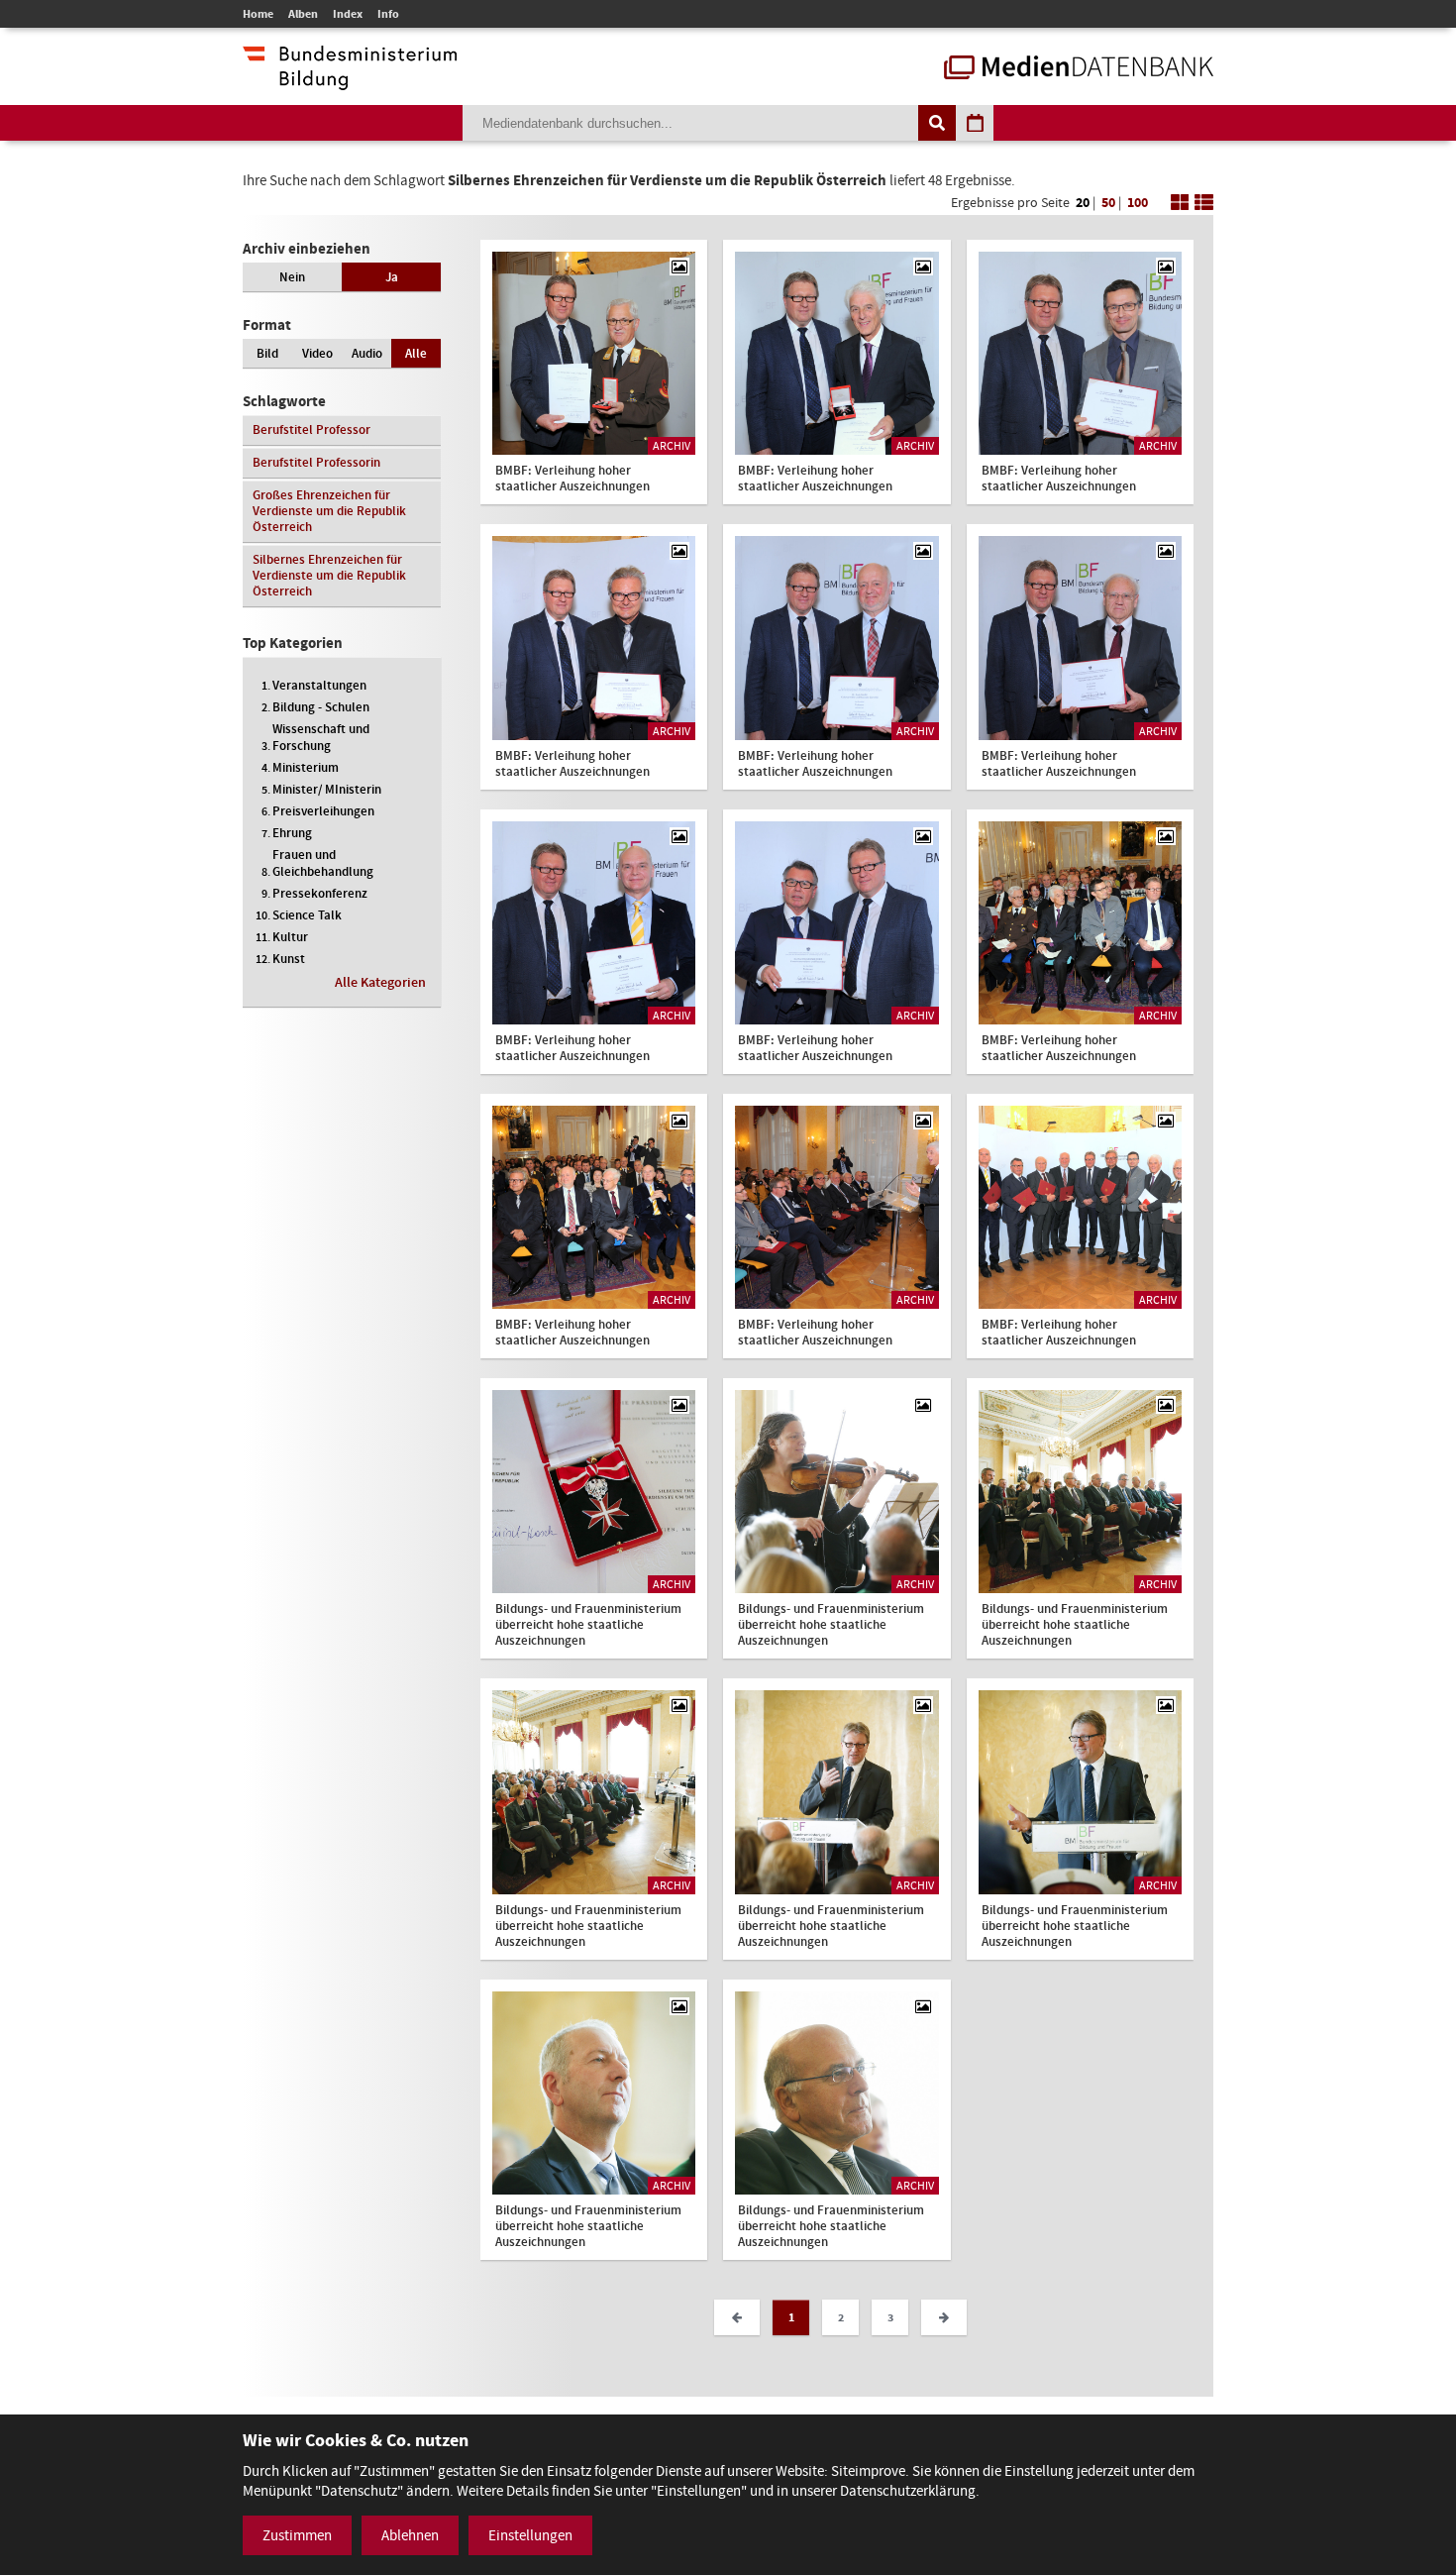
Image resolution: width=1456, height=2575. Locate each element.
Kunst (289, 959)
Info (388, 14)
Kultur (290, 937)
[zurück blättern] (737, 2317)
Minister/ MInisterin (327, 789)
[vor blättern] (944, 2317)
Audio (367, 353)
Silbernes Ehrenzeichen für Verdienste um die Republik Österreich (329, 575)
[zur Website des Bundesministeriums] (350, 80)
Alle (416, 353)
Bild (267, 353)
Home (258, 14)
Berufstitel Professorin (316, 462)
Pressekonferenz (320, 893)
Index (348, 14)
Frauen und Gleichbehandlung (323, 863)
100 (1138, 203)
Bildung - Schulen (321, 707)
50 (1108, 203)
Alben (303, 14)
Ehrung (292, 833)
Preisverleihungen (323, 811)
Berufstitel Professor (312, 429)
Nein (292, 277)
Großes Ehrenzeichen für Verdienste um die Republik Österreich (329, 511)
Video (317, 353)
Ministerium (306, 767)
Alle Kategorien (380, 982)
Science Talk (307, 915)
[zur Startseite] (1079, 69)
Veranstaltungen (319, 685)
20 (1083, 203)
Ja (392, 277)
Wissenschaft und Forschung (321, 737)
